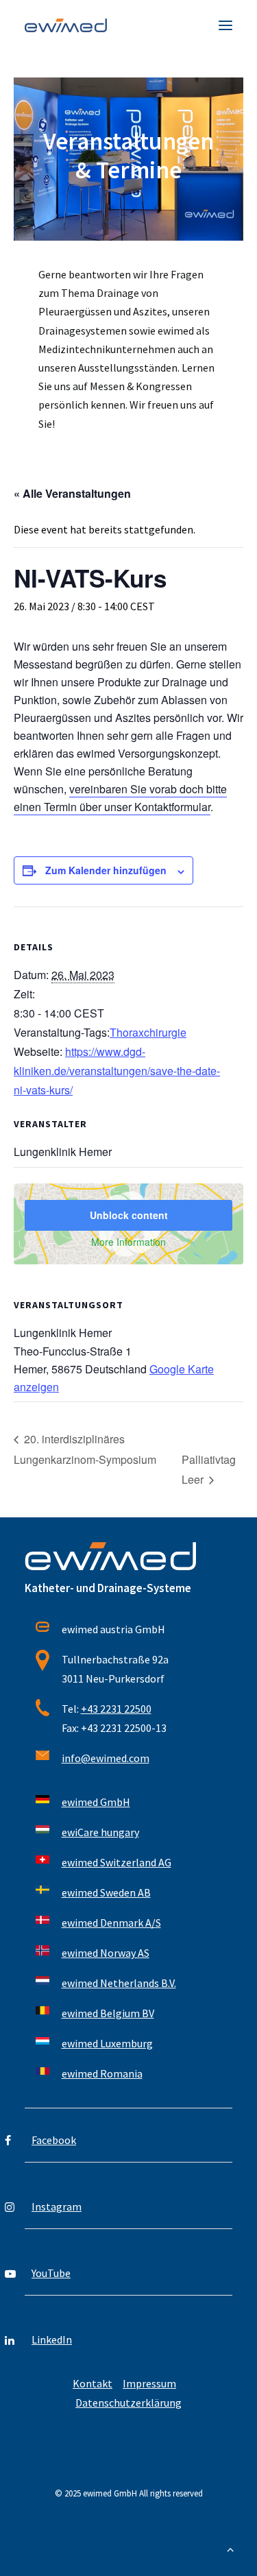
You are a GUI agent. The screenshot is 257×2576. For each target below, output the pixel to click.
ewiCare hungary (100, 1832)
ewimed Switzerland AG (117, 1862)
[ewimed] (66, 25)
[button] (225, 25)
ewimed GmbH (96, 1802)
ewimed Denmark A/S (111, 1923)
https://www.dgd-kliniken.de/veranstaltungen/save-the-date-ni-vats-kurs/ (117, 1071)
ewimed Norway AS (106, 1953)
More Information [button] (128, 1242)
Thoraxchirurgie (148, 1032)
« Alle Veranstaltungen (72, 493)
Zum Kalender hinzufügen (106, 870)
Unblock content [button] (129, 1215)
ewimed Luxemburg (107, 2043)
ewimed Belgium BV (108, 2013)
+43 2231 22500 (116, 1709)
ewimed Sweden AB (106, 1892)
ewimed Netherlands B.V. (119, 1983)
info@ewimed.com (106, 1758)
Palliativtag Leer (209, 1470)
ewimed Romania (102, 2073)
